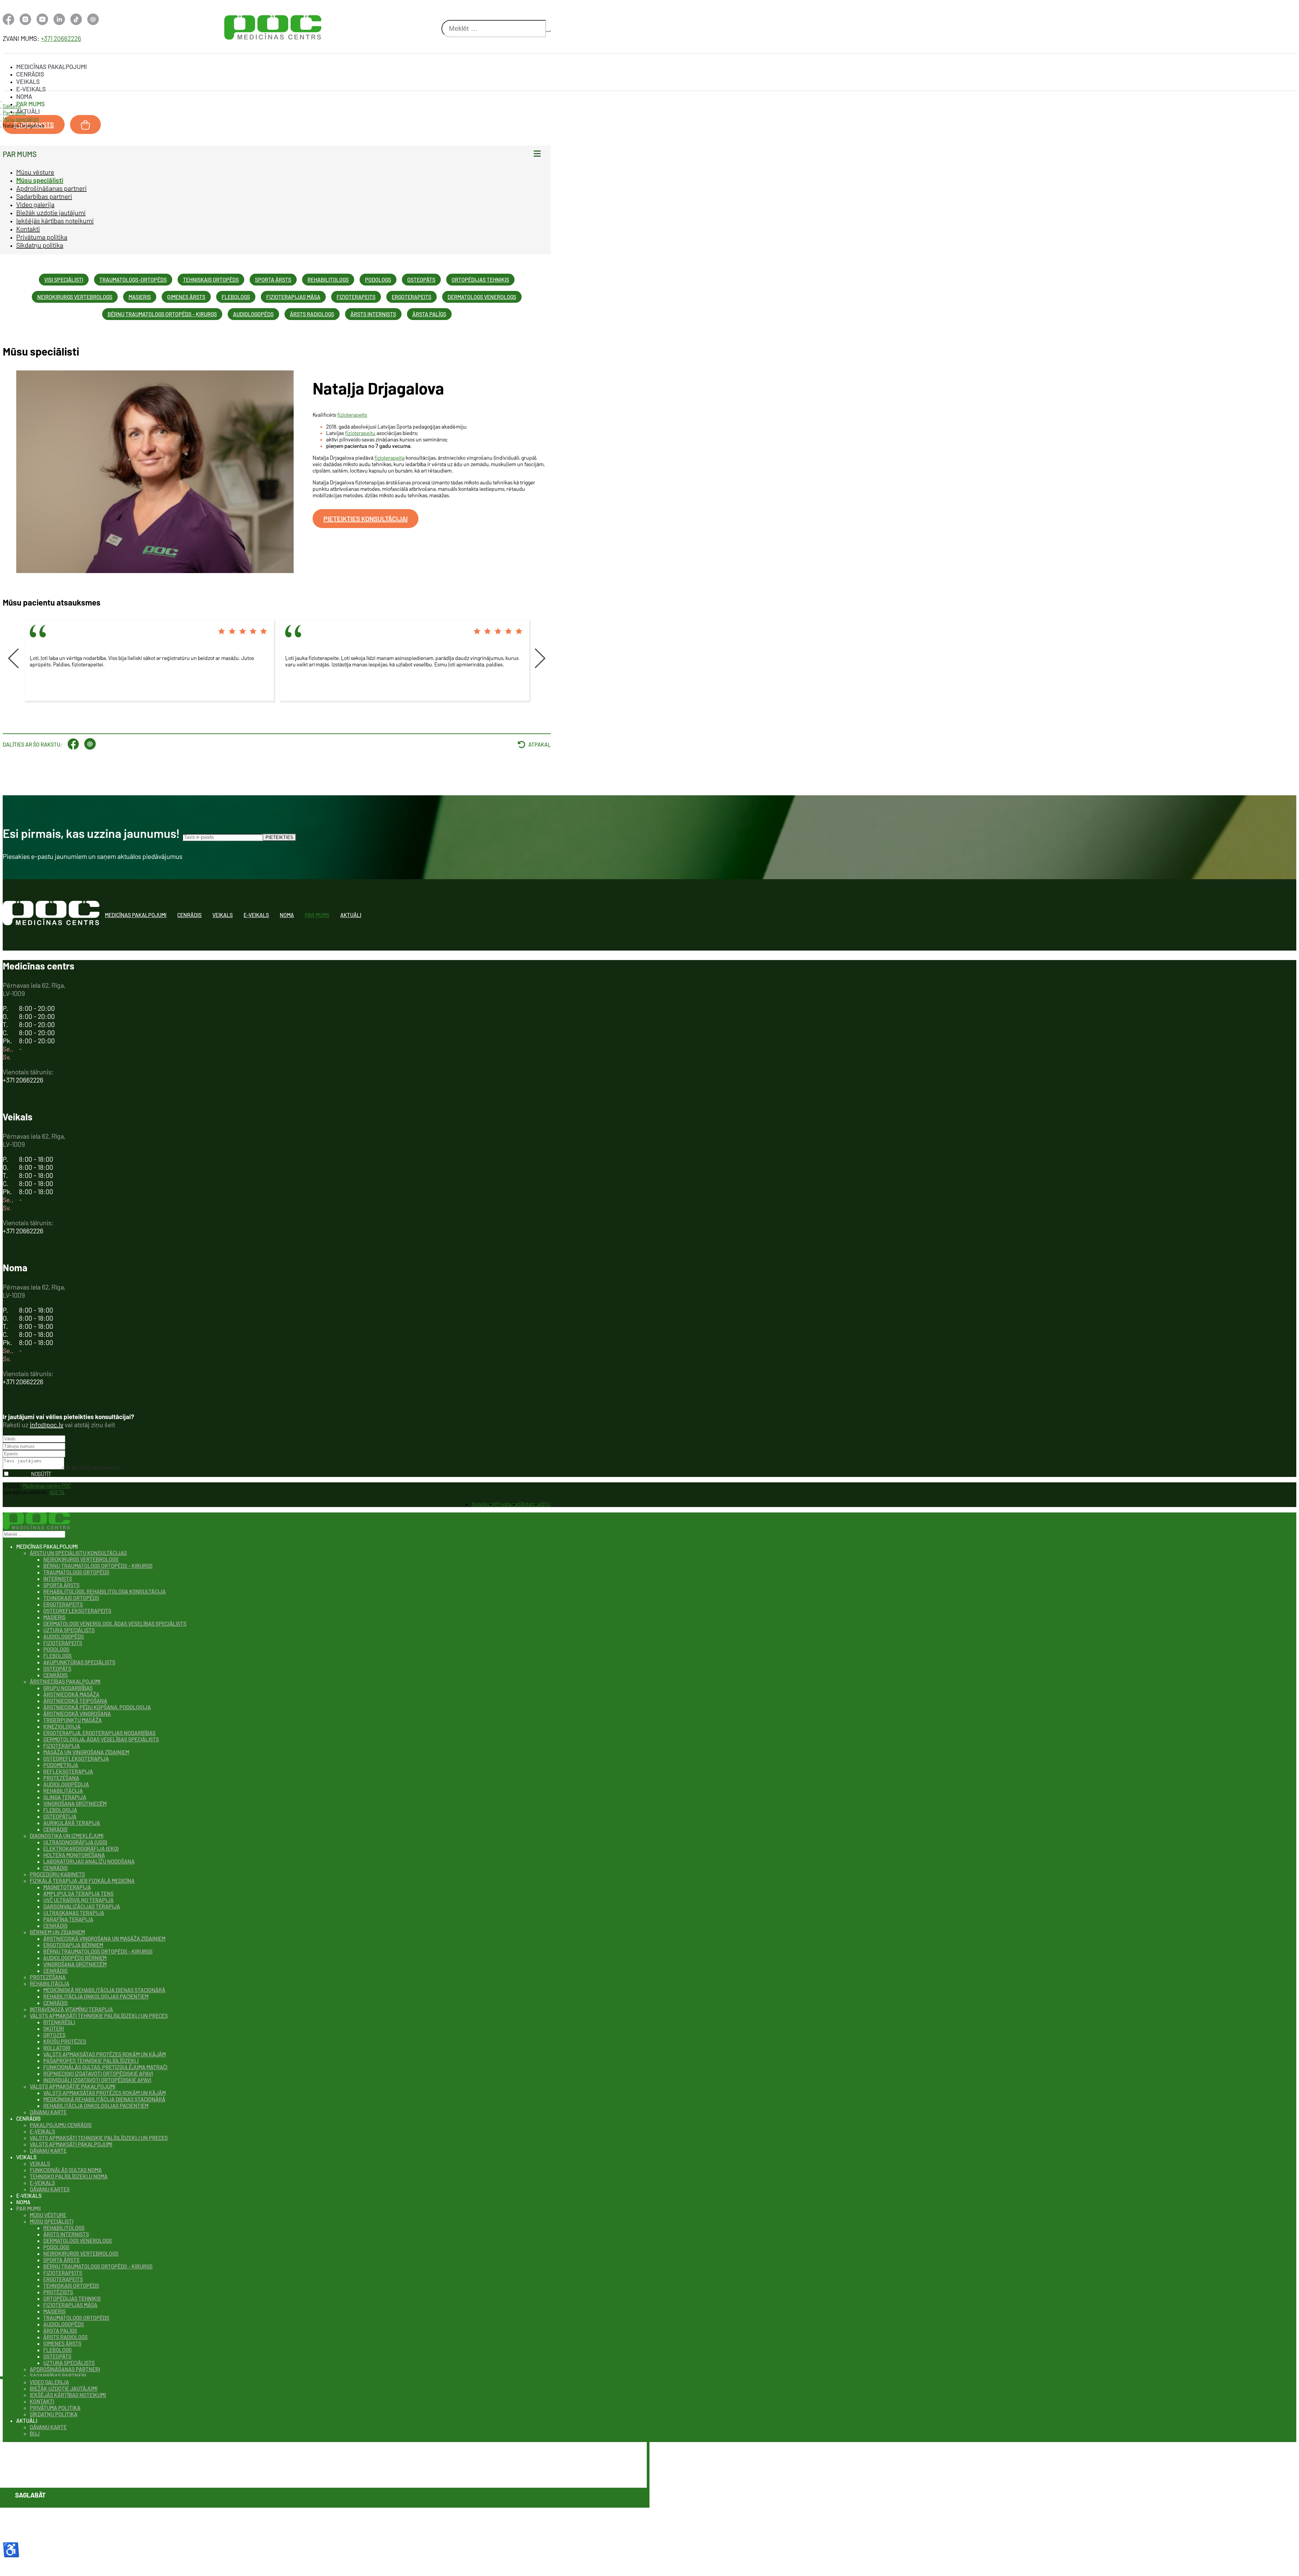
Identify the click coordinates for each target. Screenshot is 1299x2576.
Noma (24, 96)
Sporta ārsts (273, 280)
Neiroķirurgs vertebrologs (75, 297)
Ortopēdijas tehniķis (480, 280)
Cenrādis (30, 74)
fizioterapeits (352, 415)
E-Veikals (31, 89)
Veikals (28, 82)
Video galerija (35, 204)
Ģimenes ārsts (186, 297)
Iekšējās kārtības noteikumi (55, 221)
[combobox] (494, 29)
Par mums (30, 104)
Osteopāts (421, 280)
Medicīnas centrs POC (47, 1486)
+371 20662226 (61, 38)
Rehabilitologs (328, 280)
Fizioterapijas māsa (293, 297)
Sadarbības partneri (44, 196)
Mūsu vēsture (35, 172)
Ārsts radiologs (312, 314)
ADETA (57, 1492)
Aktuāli (28, 111)
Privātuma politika (42, 237)
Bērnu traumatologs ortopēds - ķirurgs (162, 314)
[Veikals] (85, 124)
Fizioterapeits (356, 297)
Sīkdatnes (530, 1504)
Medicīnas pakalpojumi (52, 67)
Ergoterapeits (412, 297)
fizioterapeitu (360, 433)
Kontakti (28, 229)
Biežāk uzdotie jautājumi (51, 212)
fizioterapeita (390, 458)
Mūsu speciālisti (40, 180)
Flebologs (236, 297)
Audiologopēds (253, 314)
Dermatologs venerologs (482, 297)
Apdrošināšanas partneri (51, 188)
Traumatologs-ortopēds (133, 280)
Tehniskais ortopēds (211, 280)
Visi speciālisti (64, 280)
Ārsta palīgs (429, 314)
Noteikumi (483, 1504)
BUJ (546, 1504)
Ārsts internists (373, 314)
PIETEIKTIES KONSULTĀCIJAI (366, 519)
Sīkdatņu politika (40, 245)
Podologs (378, 280)
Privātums (507, 1504)
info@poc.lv (47, 1424)
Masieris (140, 297)
